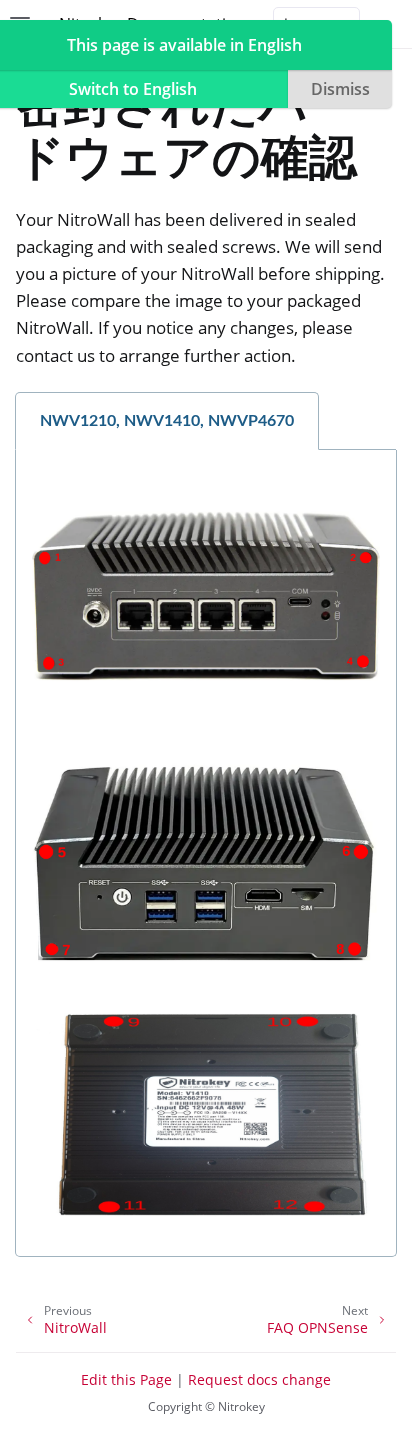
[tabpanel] (206, 853)
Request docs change (259, 1379)
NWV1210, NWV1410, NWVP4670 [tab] (167, 421)
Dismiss (340, 89)
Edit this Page (126, 1379)
